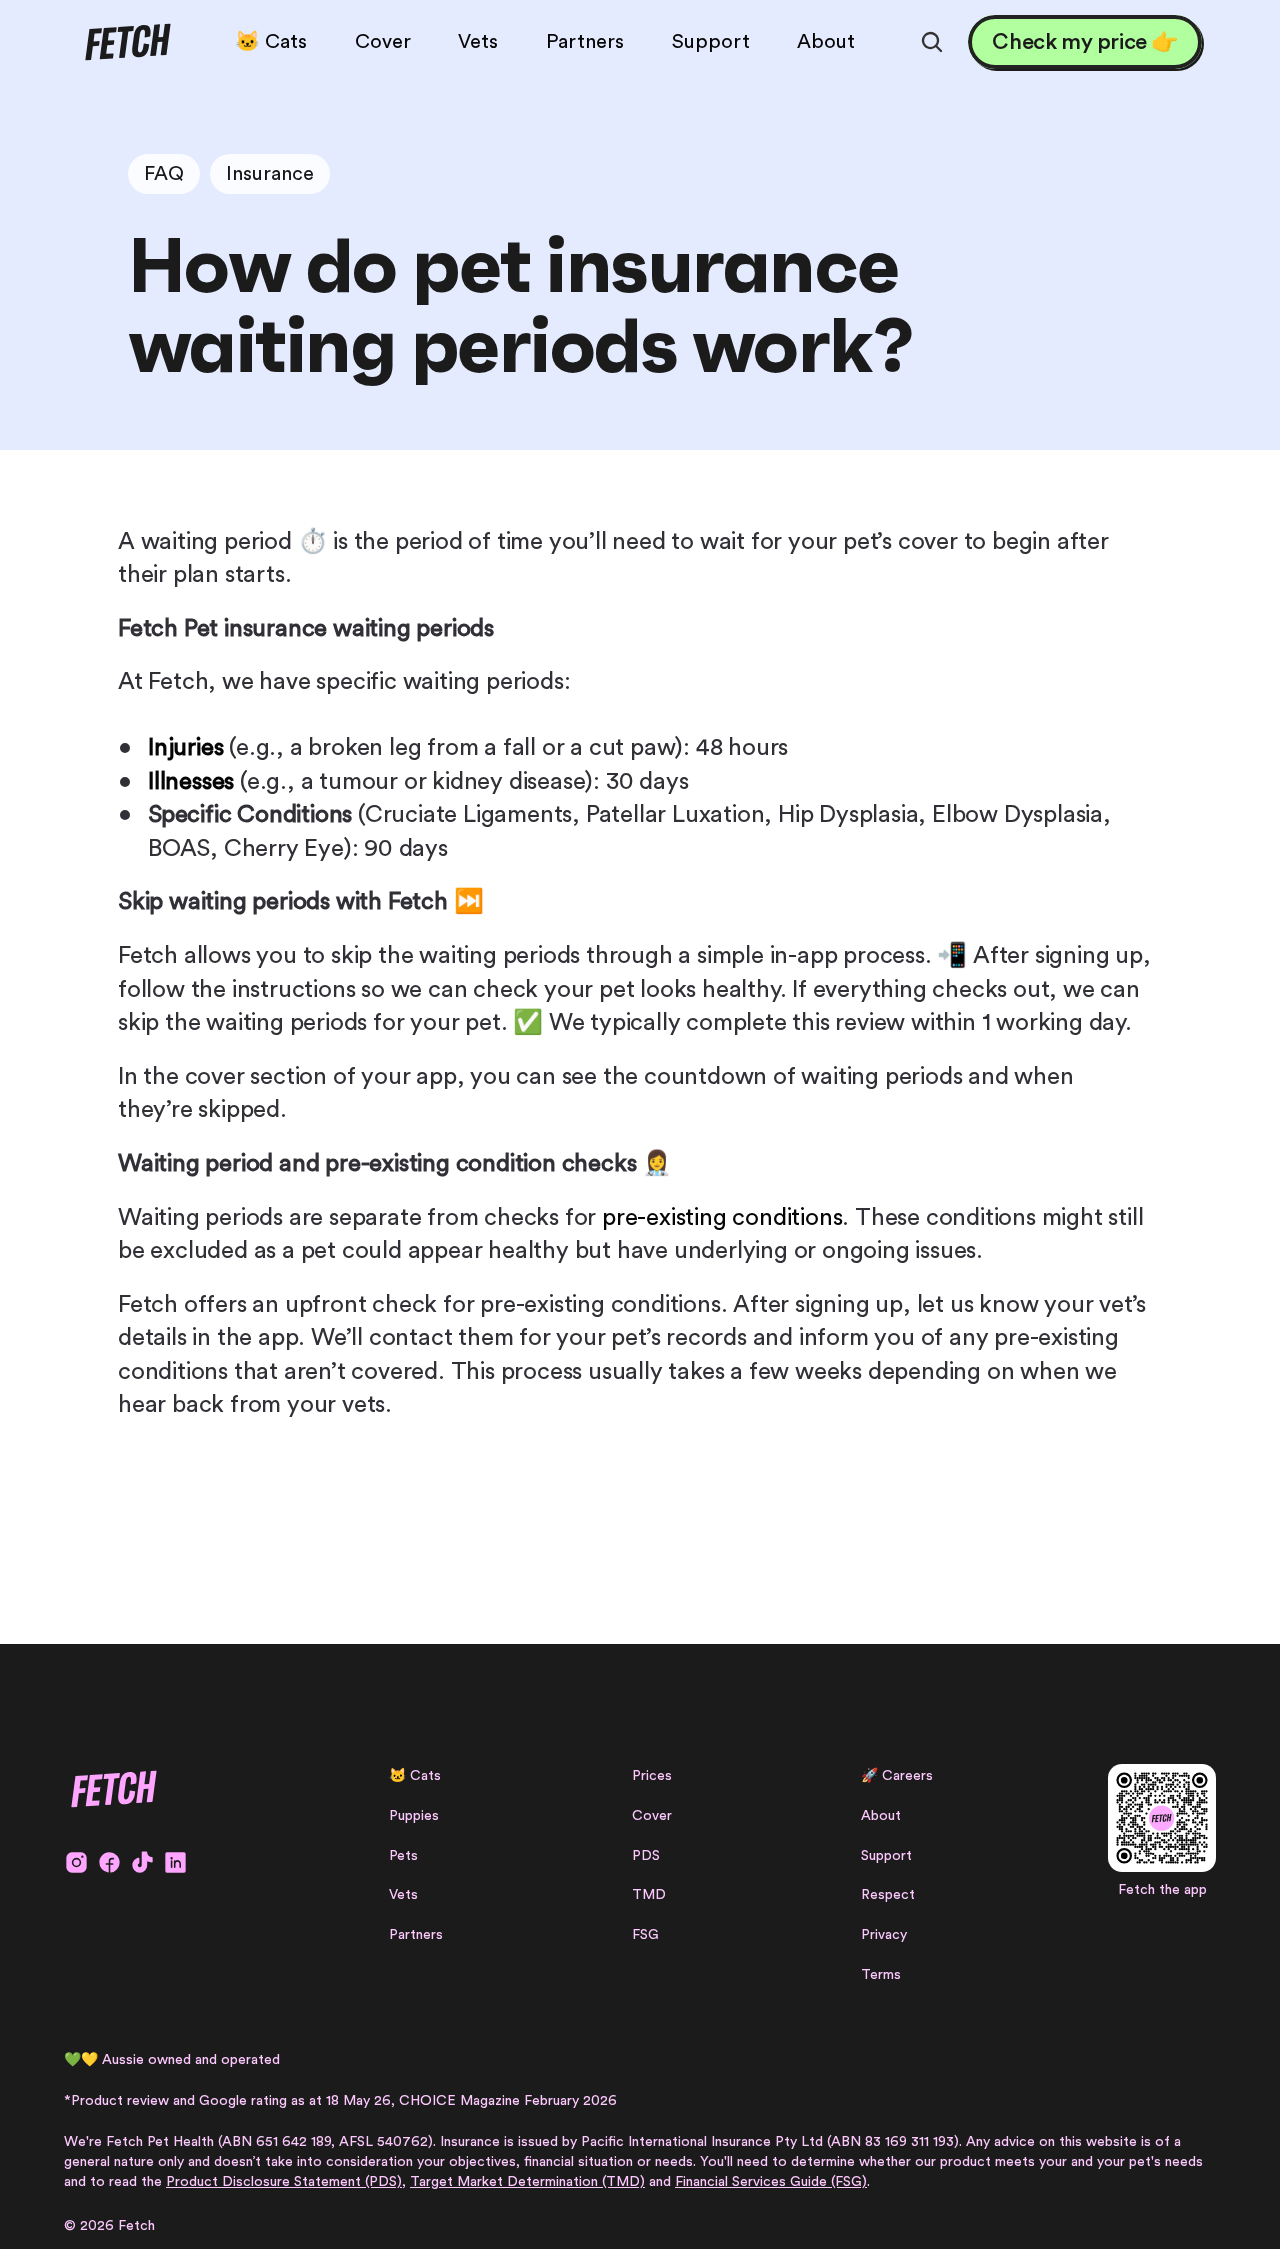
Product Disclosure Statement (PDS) (284, 2182)
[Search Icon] (932, 42)
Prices (652, 1776)
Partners (416, 1935)
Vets (403, 1895)
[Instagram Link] (76, 1862)
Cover (652, 1816)
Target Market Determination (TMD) (527, 2182)
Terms (881, 1975)
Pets (403, 1856)
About (881, 1816)
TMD (649, 1895)
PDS (646, 1856)
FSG (645, 1935)
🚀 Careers (897, 1776)
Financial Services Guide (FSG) (771, 2182)
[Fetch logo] (128, 42)
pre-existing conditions (722, 1218)
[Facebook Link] (109, 1862)
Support (886, 1856)
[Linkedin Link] (175, 1862)
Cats (425, 1776)
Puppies (414, 1816)
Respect (888, 1895)
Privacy (884, 1935)
